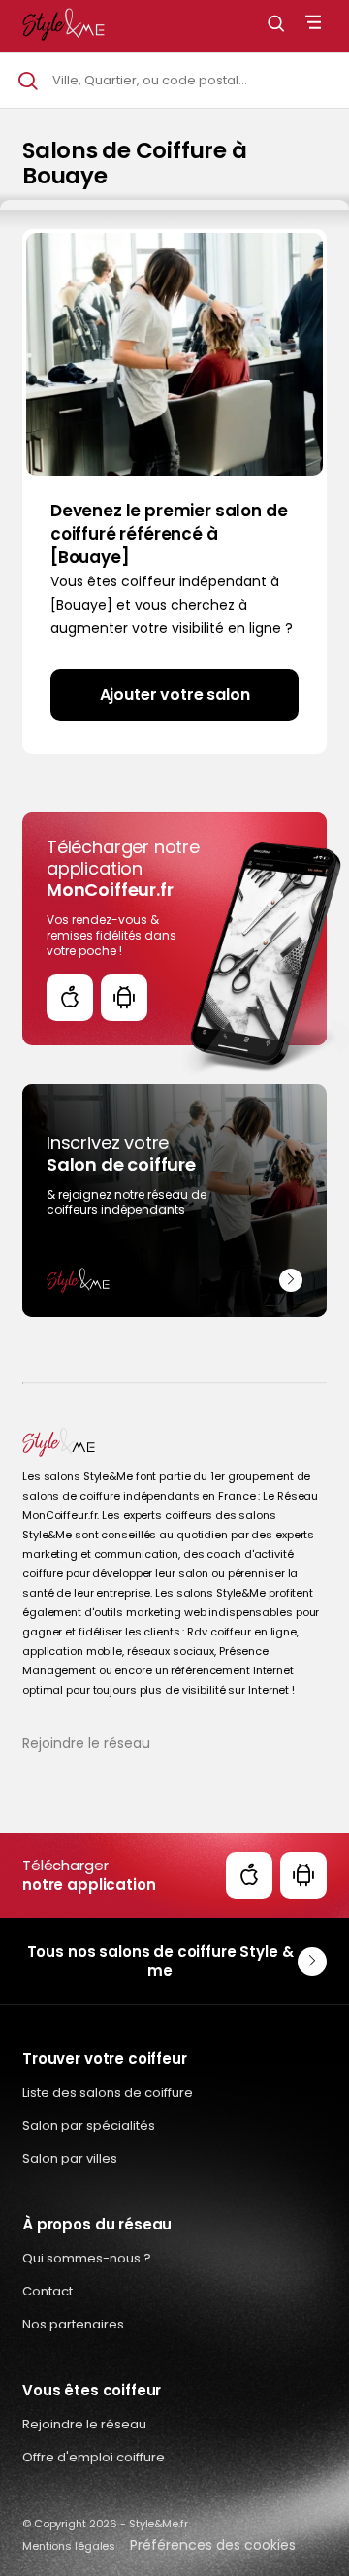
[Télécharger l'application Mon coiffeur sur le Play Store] (124, 998)
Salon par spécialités (89, 2125)
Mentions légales (69, 2546)
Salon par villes (70, 2158)
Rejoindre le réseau (86, 1743)
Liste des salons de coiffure (108, 2092)
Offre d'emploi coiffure (94, 2457)
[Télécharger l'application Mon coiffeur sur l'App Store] (70, 998)
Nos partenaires (73, 2324)
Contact (48, 2291)
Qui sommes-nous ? (87, 2258)
